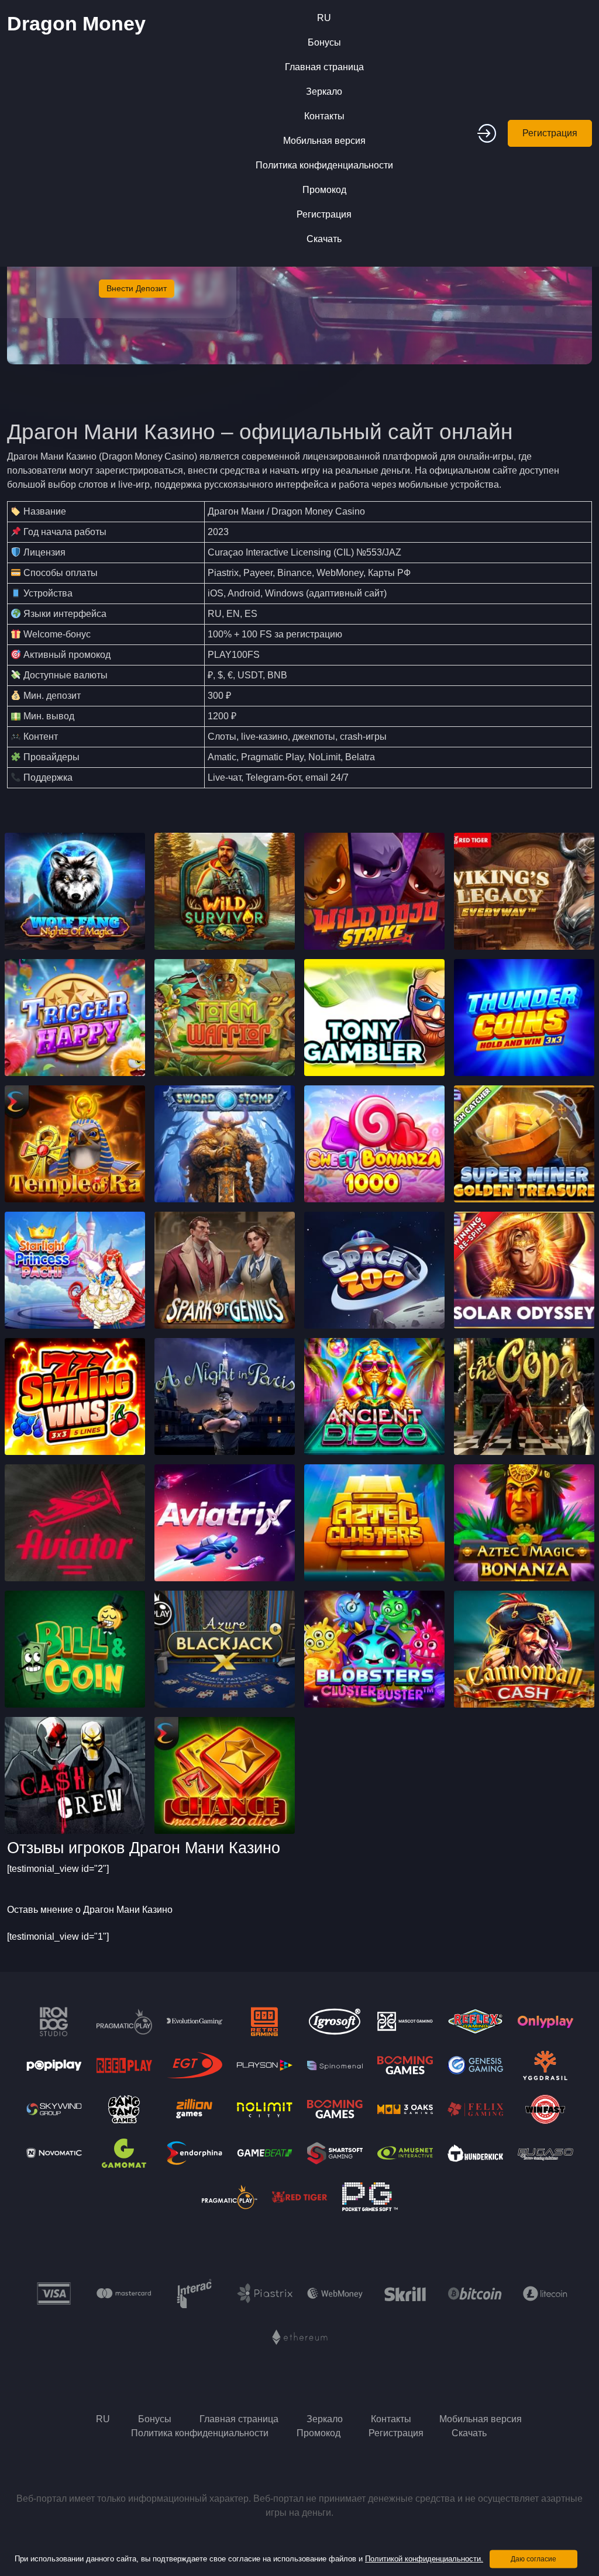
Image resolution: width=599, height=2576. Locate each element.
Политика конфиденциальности (324, 165)
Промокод (324, 190)
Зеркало (324, 92)
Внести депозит (137, 288)
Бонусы (324, 42)
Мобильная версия (324, 141)
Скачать (324, 239)
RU (324, 18)
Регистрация (324, 214)
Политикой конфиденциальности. (424, 2559)
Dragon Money (76, 23)
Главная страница (324, 67)
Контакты (324, 116)
